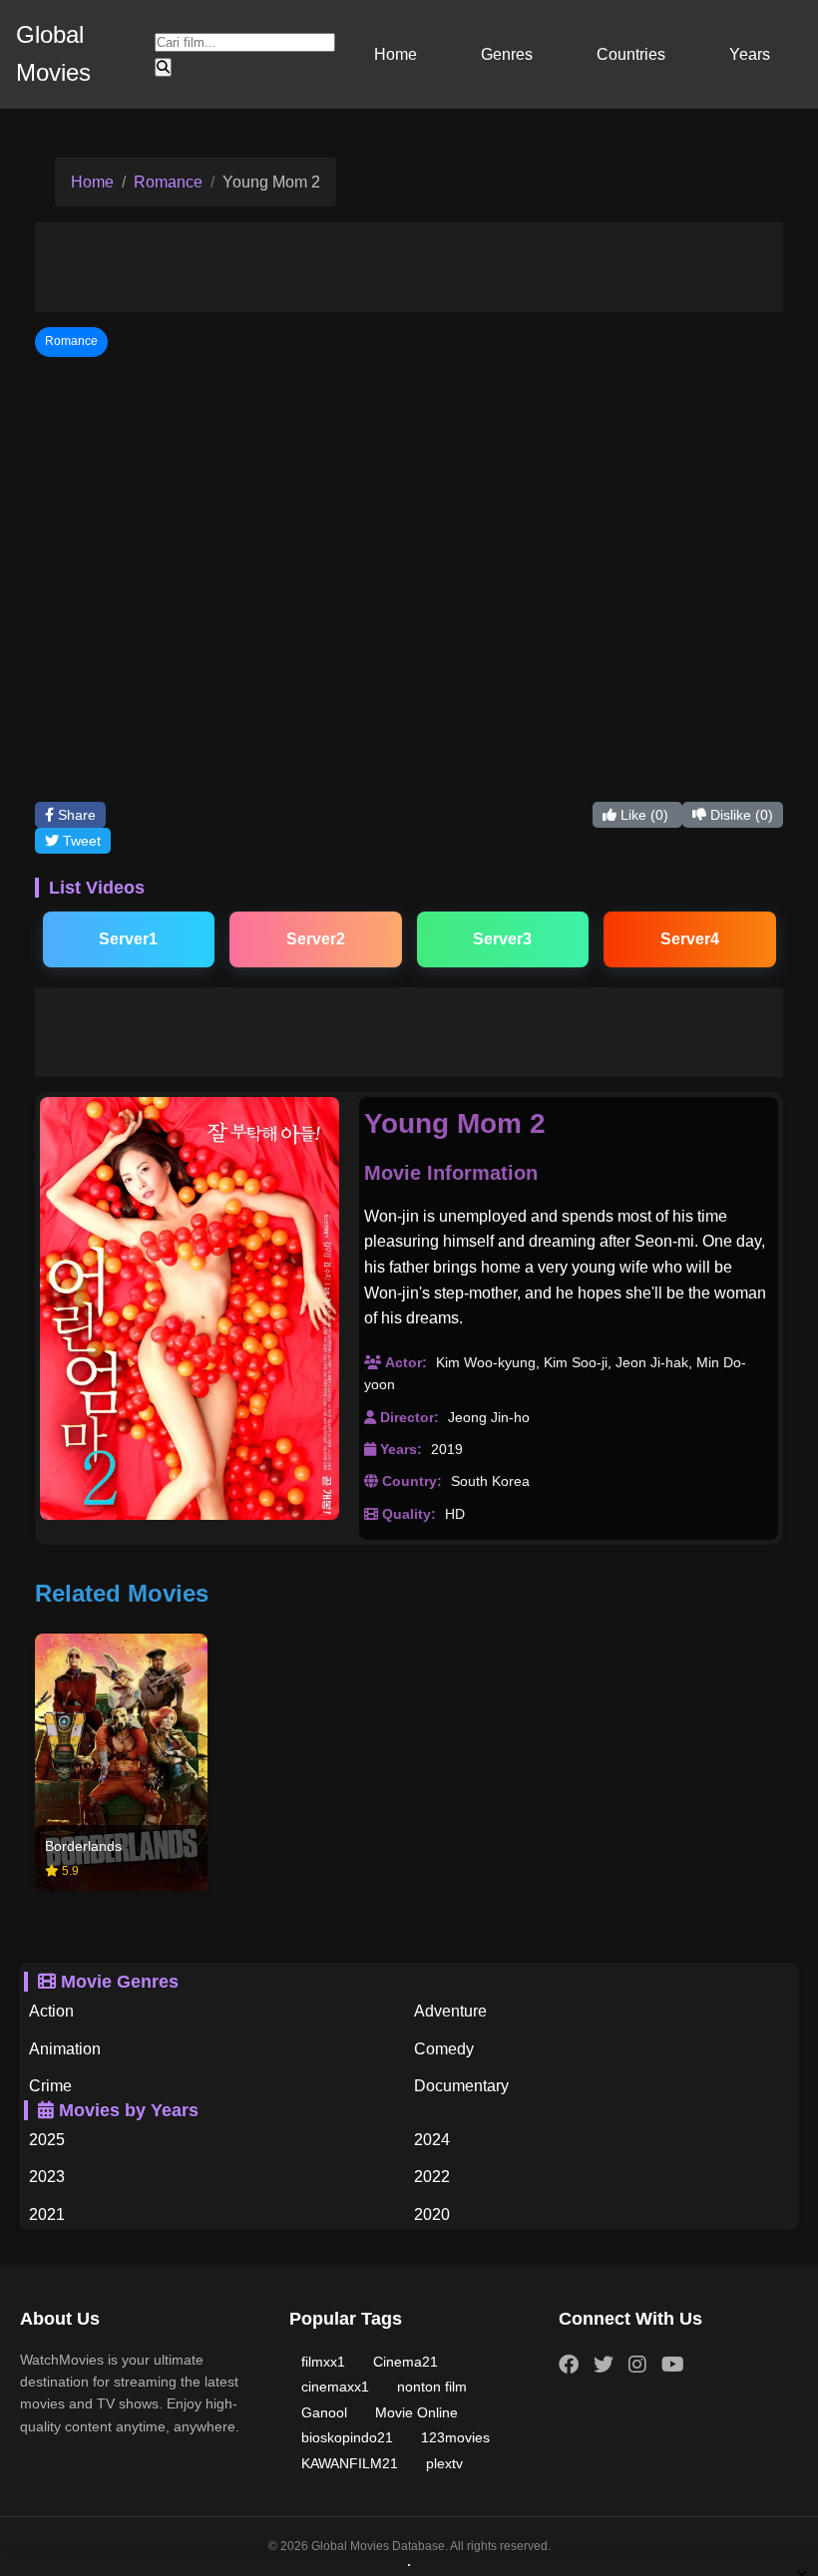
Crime (50, 2086)
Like (642, 815)
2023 (47, 2177)
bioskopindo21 (347, 2437)
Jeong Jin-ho (489, 1417)
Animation (65, 2049)
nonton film (432, 2387)
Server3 (502, 939)
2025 (47, 2140)
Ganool (324, 2412)
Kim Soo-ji (576, 1362)
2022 (432, 2177)
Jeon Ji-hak (652, 1362)
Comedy (444, 2049)
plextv (444, 2463)
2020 (432, 2214)
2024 (432, 2140)
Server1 (128, 939)
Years (750, 54)
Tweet (80, 841)
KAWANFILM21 (350, 2463)
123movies (455, 2437)
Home (396, 54)
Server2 (316, 939)
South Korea (490, 1481)
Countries (631, 54)
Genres (507, 54)
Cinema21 (406, 2362)
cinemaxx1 (335, 2387)
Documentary (461, 2086)
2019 (447, 1449)
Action (51, 2011)
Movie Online (416, 2412)
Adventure (450, 2011)
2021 (47, 2214)
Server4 (690, 939)
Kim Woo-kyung (486, 1362)
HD (455, 1514)
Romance (168, 182)
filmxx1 (323, 2362)
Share (75, 815)
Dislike (740, 815)
